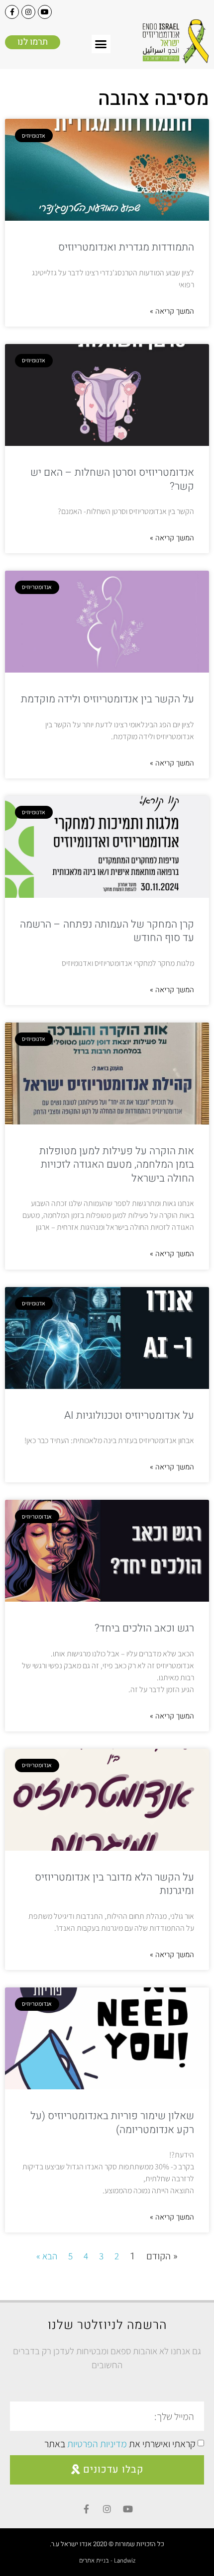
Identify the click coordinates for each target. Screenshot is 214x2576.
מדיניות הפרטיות (97, 2444)
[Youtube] (45, 12)
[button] (101, 44)
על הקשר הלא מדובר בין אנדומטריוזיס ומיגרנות (114, 1884)
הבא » (47, 2256)
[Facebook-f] (12, 12)
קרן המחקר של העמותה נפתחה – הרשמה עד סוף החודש (107, 931)
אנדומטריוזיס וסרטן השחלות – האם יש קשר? (112, 479)
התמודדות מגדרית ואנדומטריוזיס (126, 247)
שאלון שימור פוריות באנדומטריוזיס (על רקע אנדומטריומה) (112, 2123)
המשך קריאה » (172, 311)
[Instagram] (28, 12)
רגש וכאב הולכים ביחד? (144, 1628)
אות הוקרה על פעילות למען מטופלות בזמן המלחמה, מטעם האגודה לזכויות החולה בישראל (117, 1165)
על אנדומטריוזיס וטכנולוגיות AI (129, 1416)
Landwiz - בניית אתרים (107, 2560)
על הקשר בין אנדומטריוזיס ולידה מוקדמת (107, 699)
